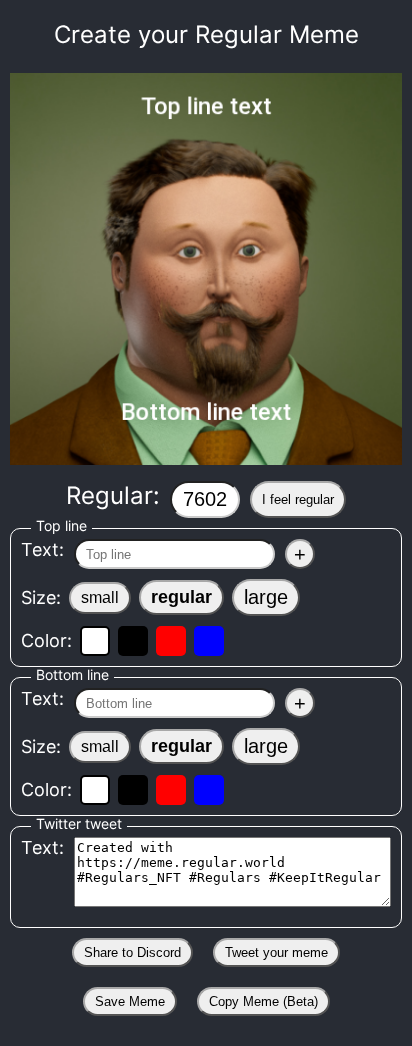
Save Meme (130, 1001)
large (266, 597)
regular (181, 597)
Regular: (200, 495)
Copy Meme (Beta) (263, 1001)
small (100, 597)
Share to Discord (132, 952)
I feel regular (298, 499)
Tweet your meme (276, 952)
